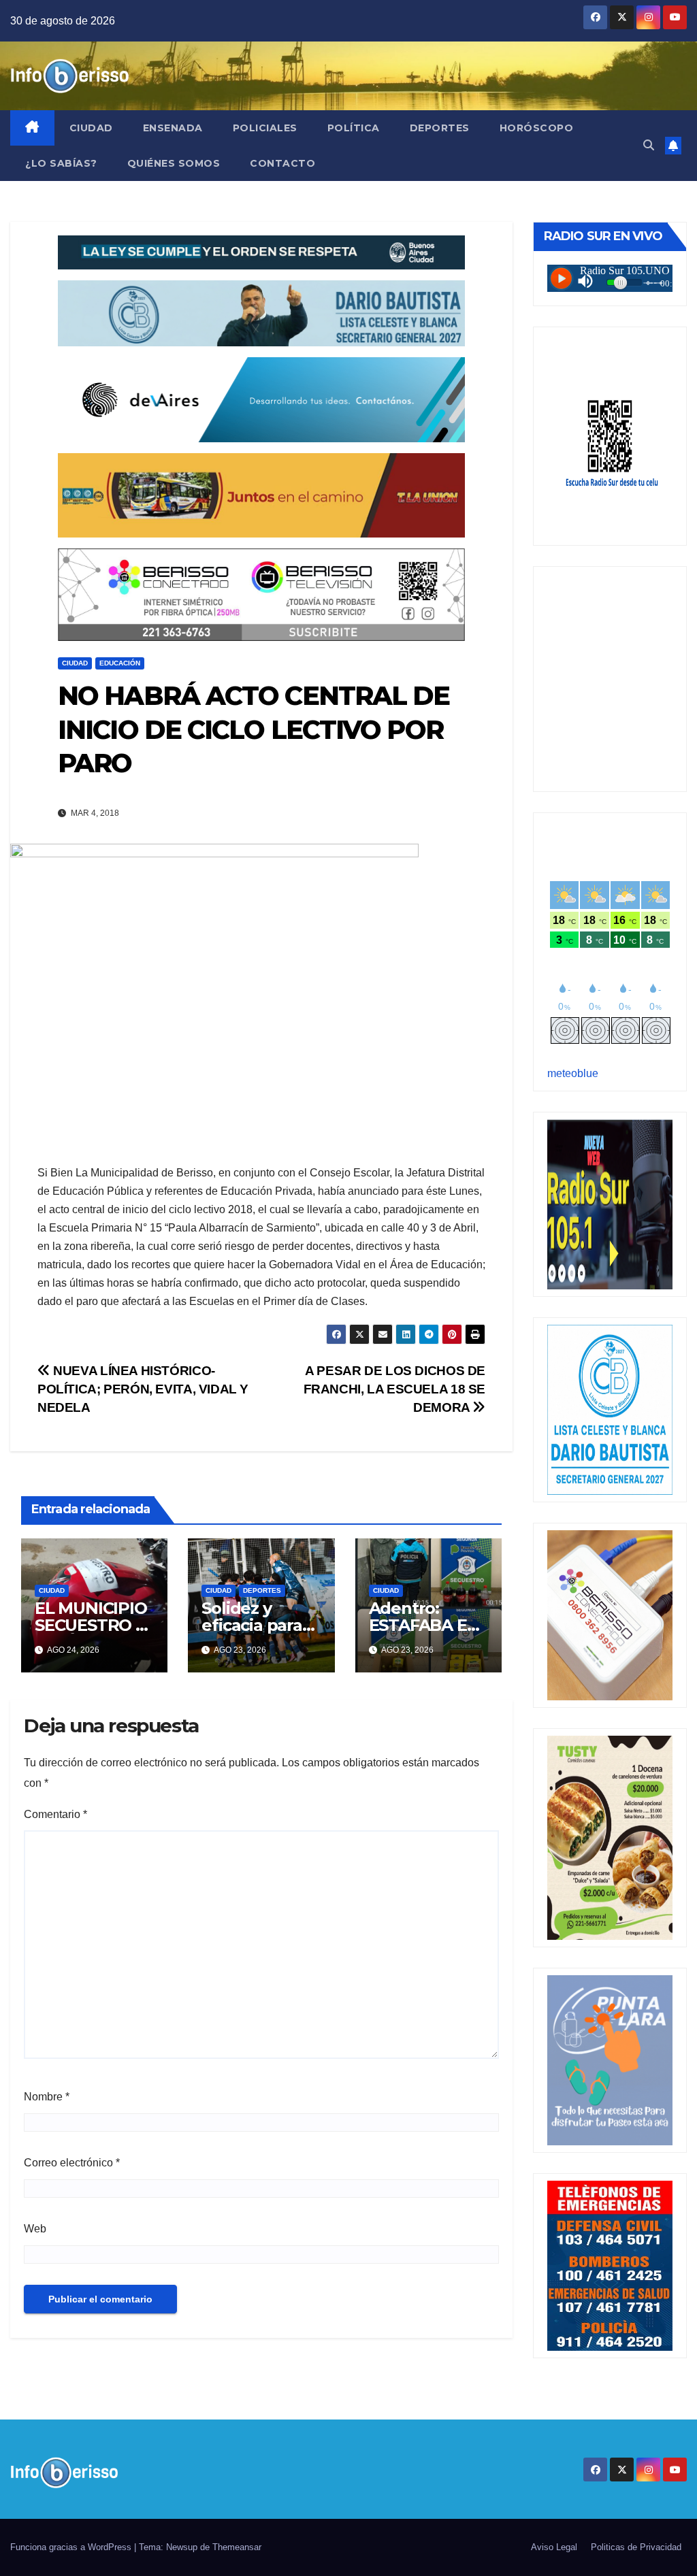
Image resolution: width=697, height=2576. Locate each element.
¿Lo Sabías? (61, 163)
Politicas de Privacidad (636, 2547)
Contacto (282, 163)
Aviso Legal (554, 2547)
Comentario (55, 1814)
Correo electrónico (72, 2163)
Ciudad (91, 128)
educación (120, 663)
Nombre (47, 2097)
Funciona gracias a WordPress (72, 2547)
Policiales (265, 128)
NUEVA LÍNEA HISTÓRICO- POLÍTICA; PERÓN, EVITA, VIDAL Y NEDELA (143, 1389)
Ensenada (173, 128)
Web (35, 2229)
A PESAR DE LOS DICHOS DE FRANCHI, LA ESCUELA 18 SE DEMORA (394, 1389)
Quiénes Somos (174, 163)
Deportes (440, 128)
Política (354, 128)
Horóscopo (537, 128)
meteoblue (573, 1073)
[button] (649, 145)
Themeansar (237, 2547)
